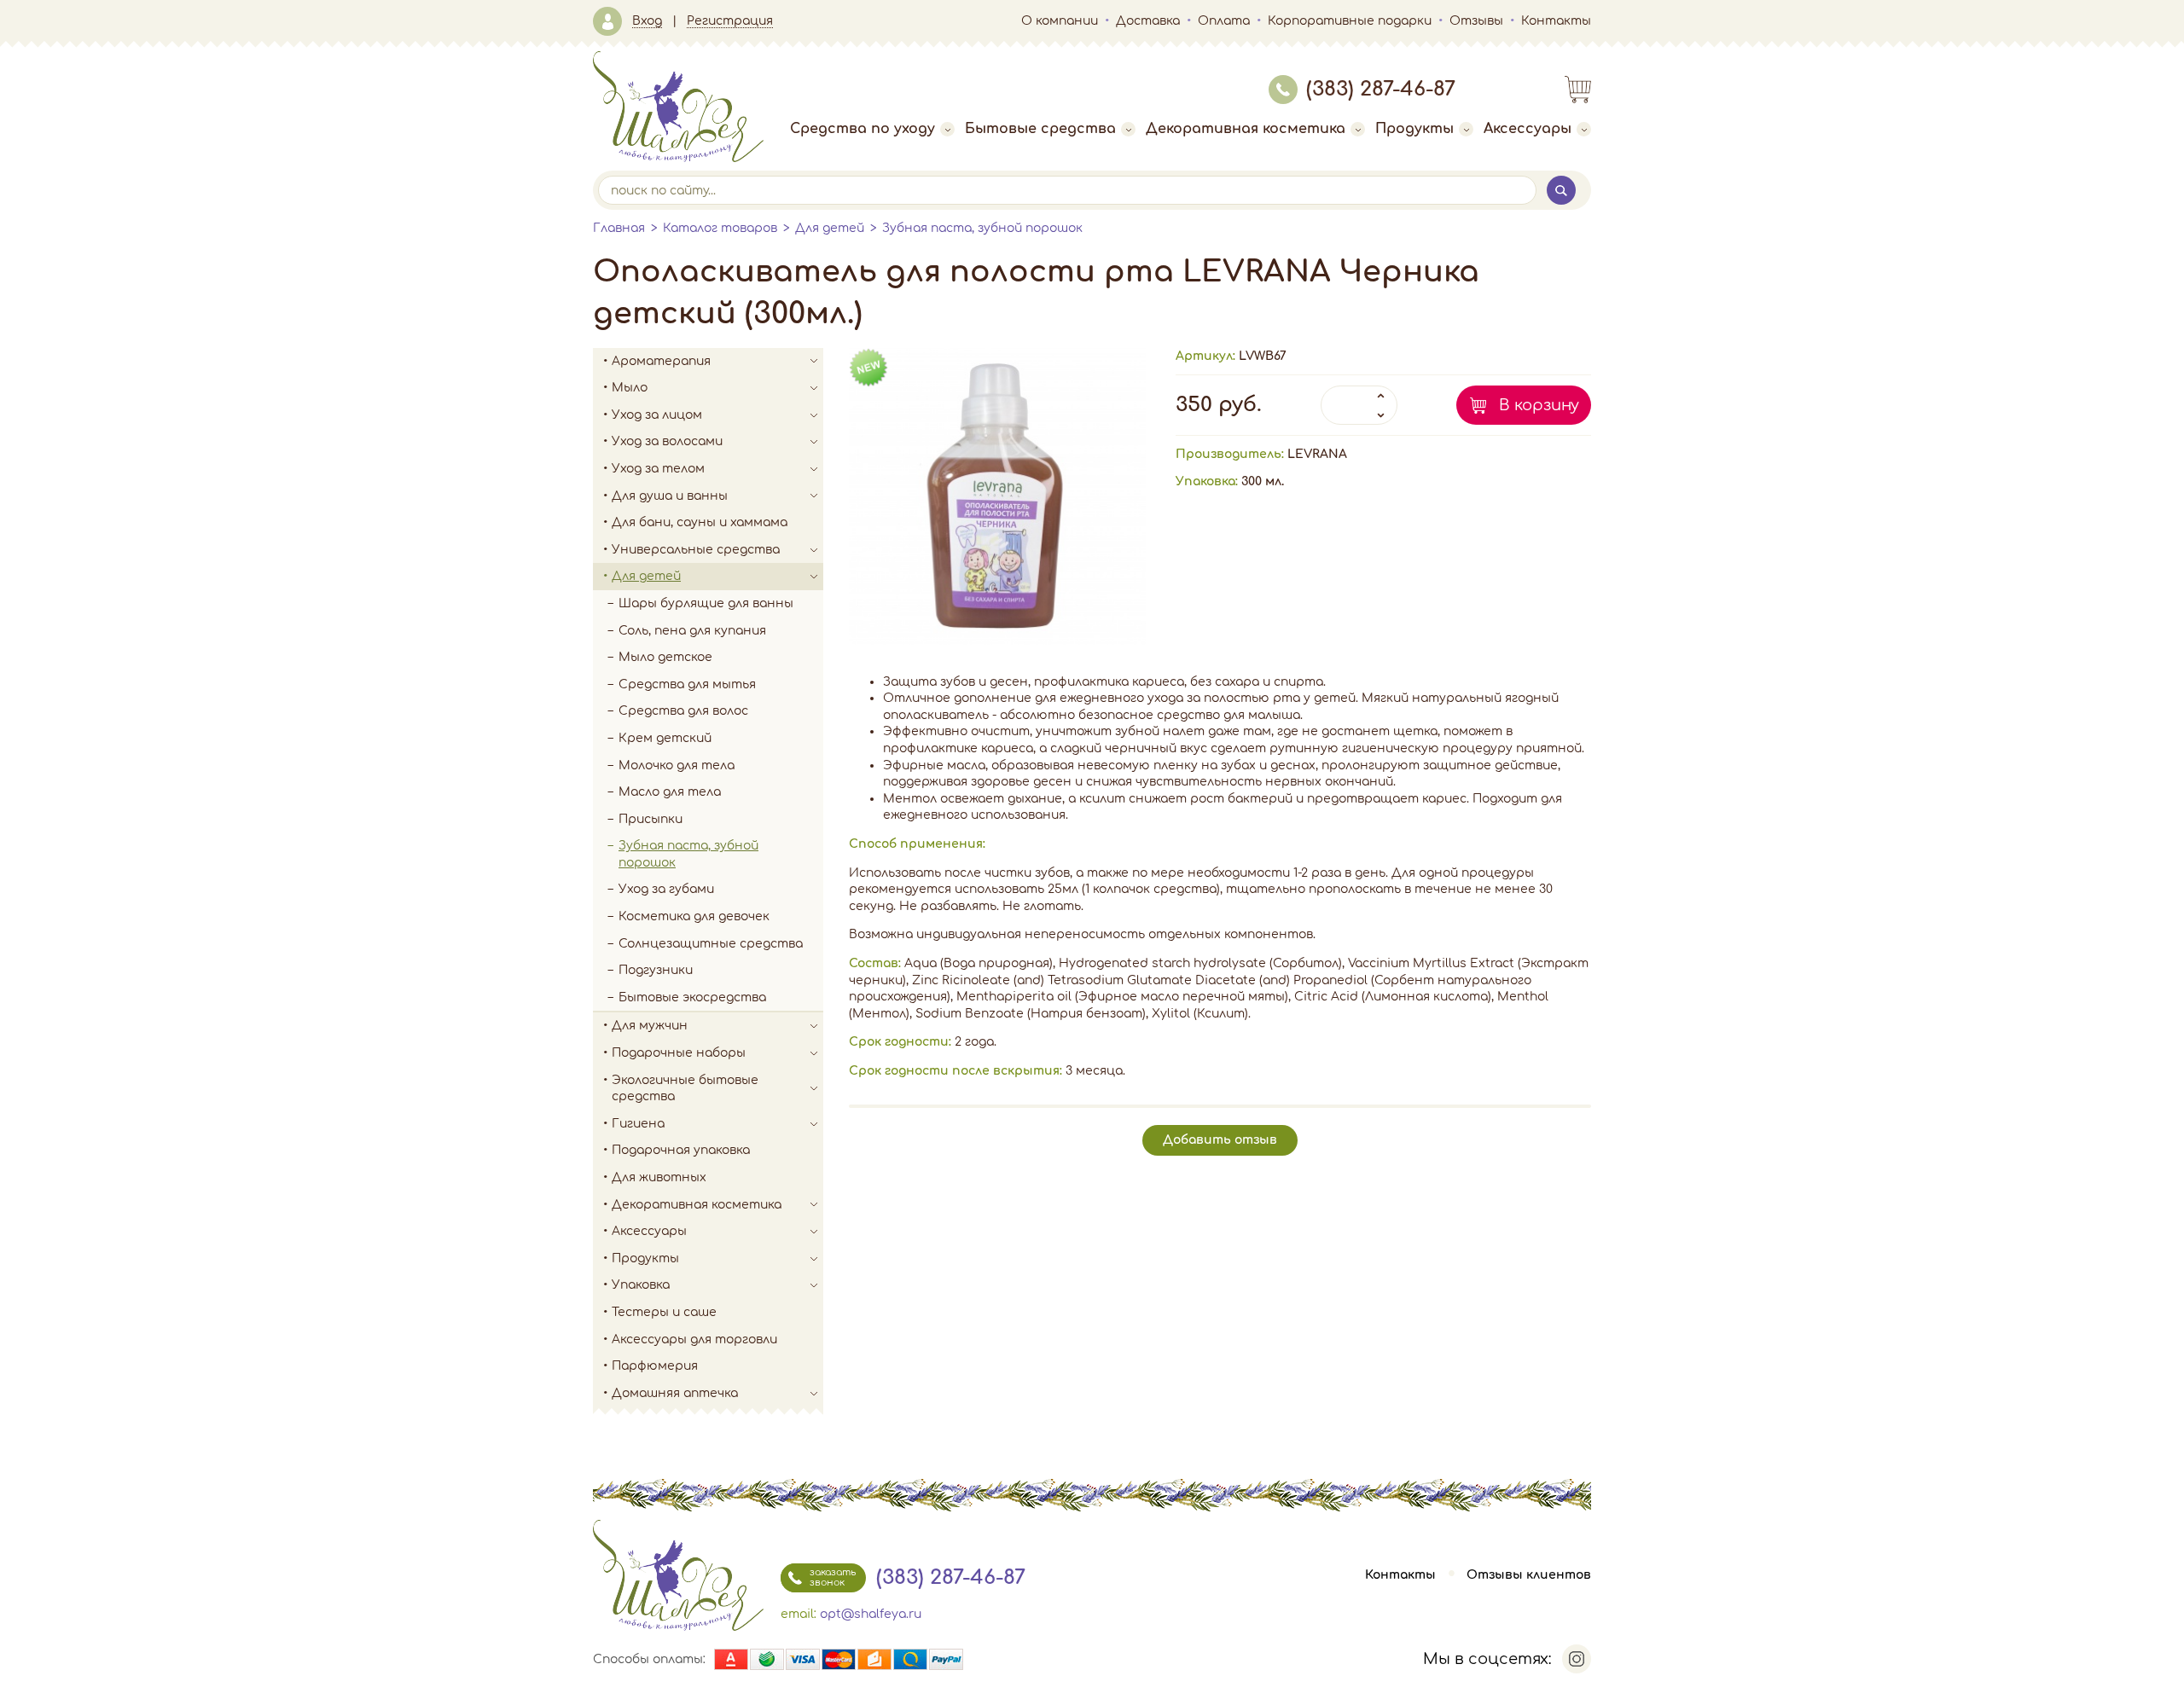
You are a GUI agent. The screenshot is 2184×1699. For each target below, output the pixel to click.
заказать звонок (833, 1577)
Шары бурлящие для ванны (706, 603)
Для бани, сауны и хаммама (700, 522)
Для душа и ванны (670, 496)
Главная (619, 228)
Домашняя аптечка (675, 1393)
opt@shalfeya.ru (871, 1614)
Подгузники (656, 970)
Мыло (630, 388)
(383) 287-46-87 (1381, 89)
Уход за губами (666, 889)
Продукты (1414, 129)
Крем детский (665, 738)
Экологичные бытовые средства (685, 1089)
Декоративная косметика (1246, 129)
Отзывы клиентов (1529, 1575)
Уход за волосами (667, 441)
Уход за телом (658, 469)
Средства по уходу (863, 129)
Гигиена (638, 1124)
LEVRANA (1317, 454)
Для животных (659, 1177)
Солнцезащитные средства (711, 944)
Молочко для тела (677, 765)
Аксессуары (1528, 129)
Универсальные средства (696, 550)
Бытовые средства (1040, 129)
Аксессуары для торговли (694, 1339)
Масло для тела (670, 792)
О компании (1060, 21)
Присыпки (651, 819)
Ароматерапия (661, 361)
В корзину (1539, 405)
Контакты (1556, 21)
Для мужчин (650, 1026)
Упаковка (641, 1285)
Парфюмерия (655, 1366)
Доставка (1148, 21)
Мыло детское (665, 657)
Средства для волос (683, 711)
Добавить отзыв (1220, 1140)
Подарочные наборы (679, 1053)
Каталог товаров (720, 228)
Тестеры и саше (664, 1312)
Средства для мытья (687, 684)
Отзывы (1476, 21)
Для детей (830, 228)
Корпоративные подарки (1350, 21)
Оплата (1224, 21)
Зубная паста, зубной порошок (982, 228)
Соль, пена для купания (692, 631)
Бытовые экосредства (692, 997)
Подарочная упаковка (681, 1150)
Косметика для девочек (694, 916)
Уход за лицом (657, 415)
